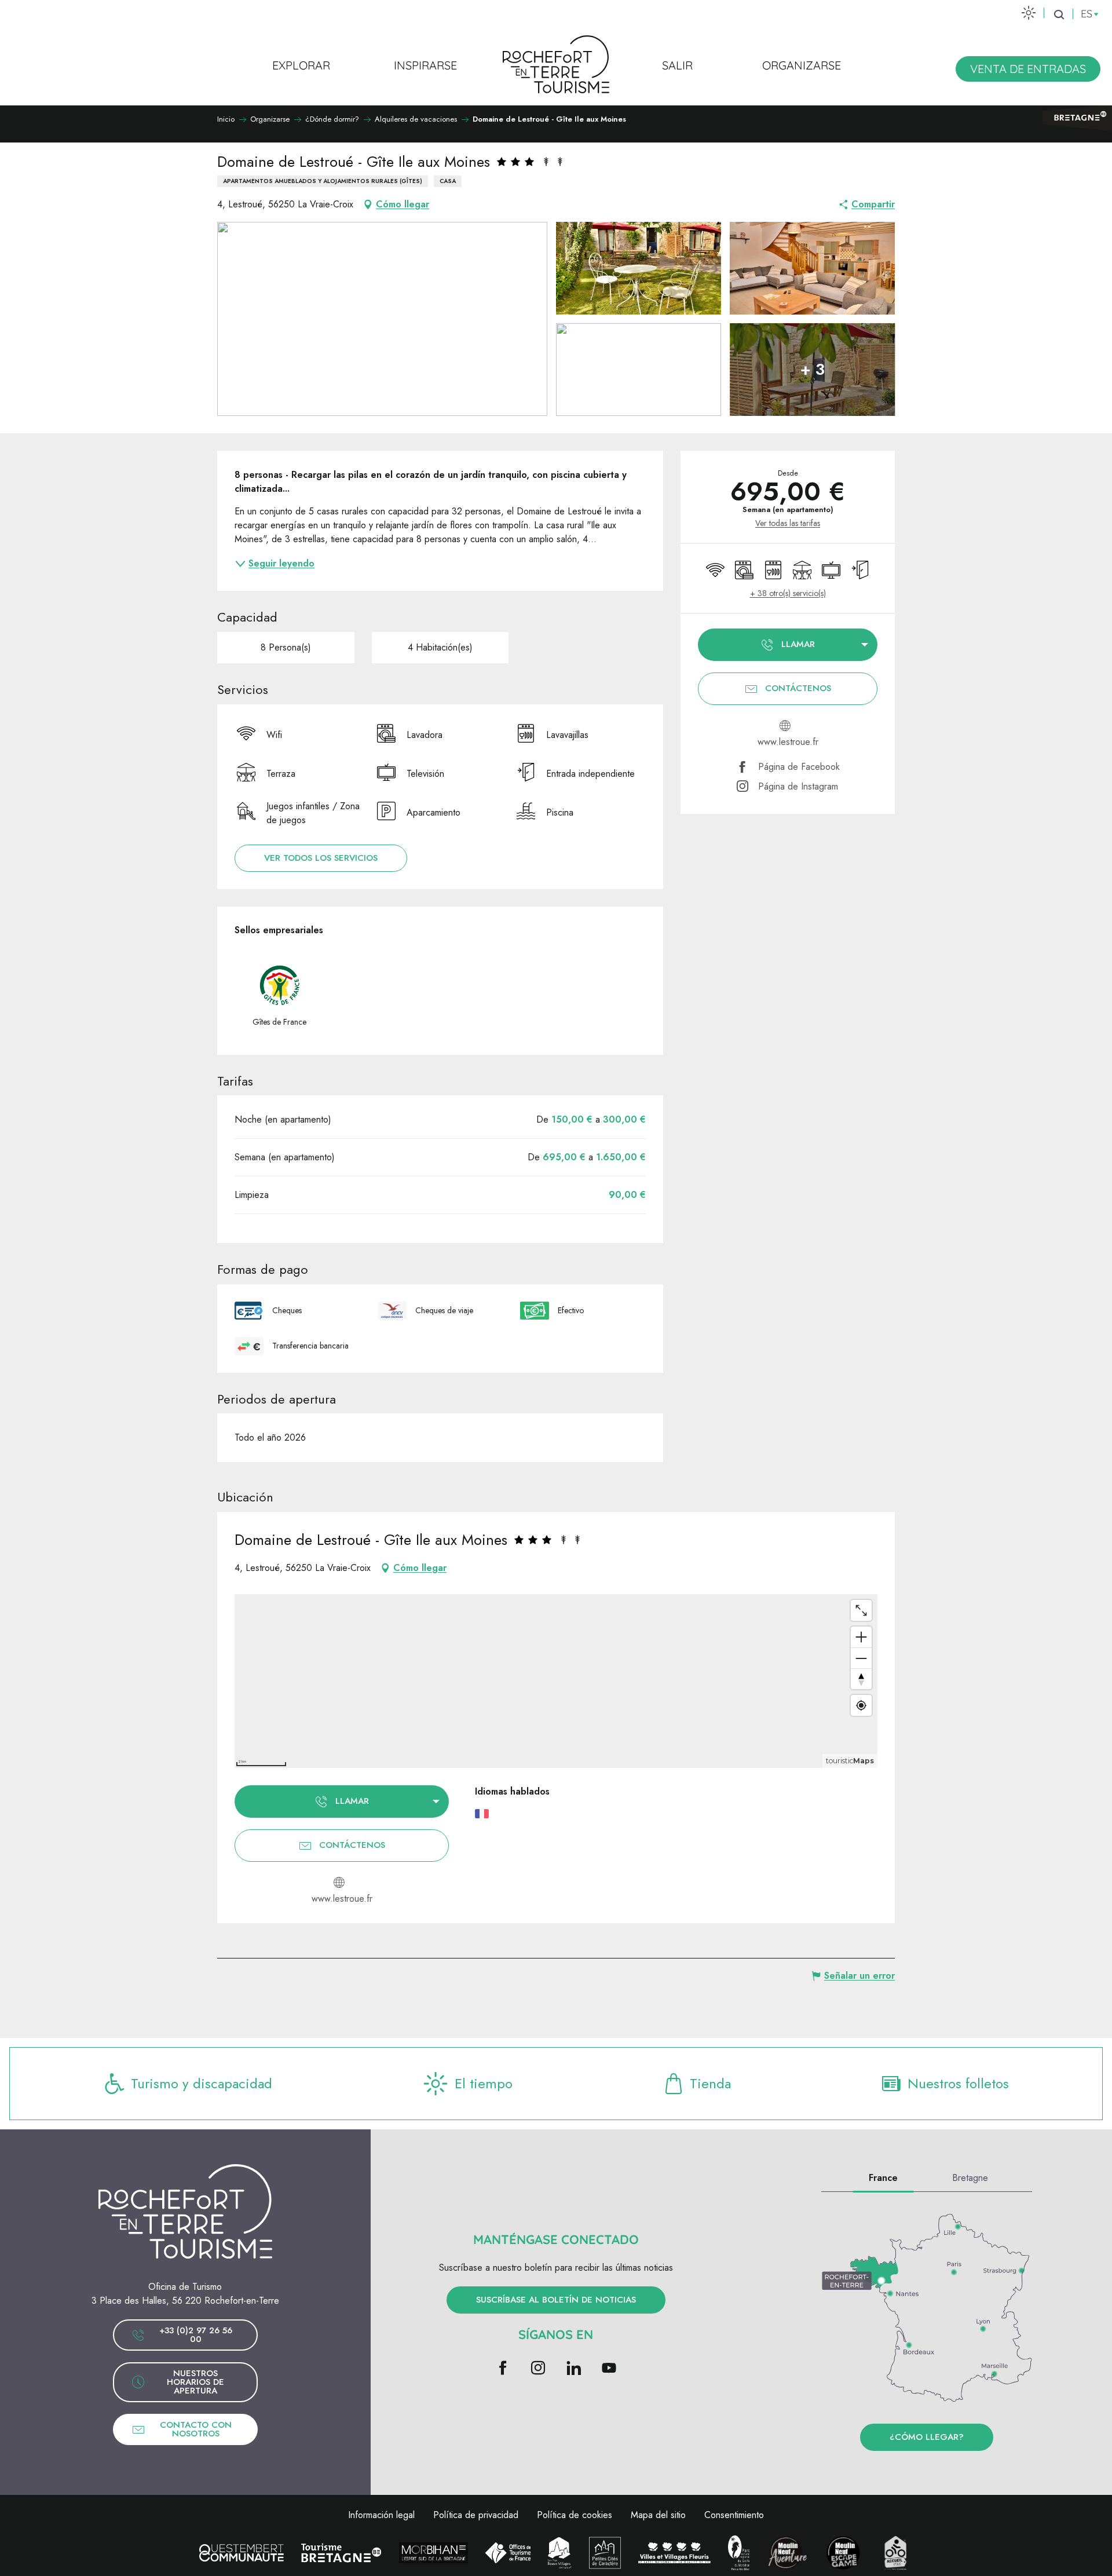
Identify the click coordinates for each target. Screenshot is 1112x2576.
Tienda (710, 2083)
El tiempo (484, 2083)
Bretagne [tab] (970, 2178)
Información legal (381, 2515)
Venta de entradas (1028, 69)
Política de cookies (575, 2515)
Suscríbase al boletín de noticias (556, 2300)
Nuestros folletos (958, 2083)
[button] (1059, 14)
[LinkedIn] (574, 2369)
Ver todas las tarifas (788, 523)
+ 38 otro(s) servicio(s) (788, 593)
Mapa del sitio (658, 2515)
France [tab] (883, 2178)
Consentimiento (734, 2515)
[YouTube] (609, 2369)
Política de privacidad (476, 2515)
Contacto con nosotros (196, 2429)
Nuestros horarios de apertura (195, 2382)
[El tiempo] (1029, 12)
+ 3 (813, 369)
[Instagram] (538, 2369)
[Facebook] (503, 2369)
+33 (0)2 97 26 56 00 (196, 2335)
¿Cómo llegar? (927, 2437)
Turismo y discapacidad (202, 2083)
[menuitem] (301, 65)
